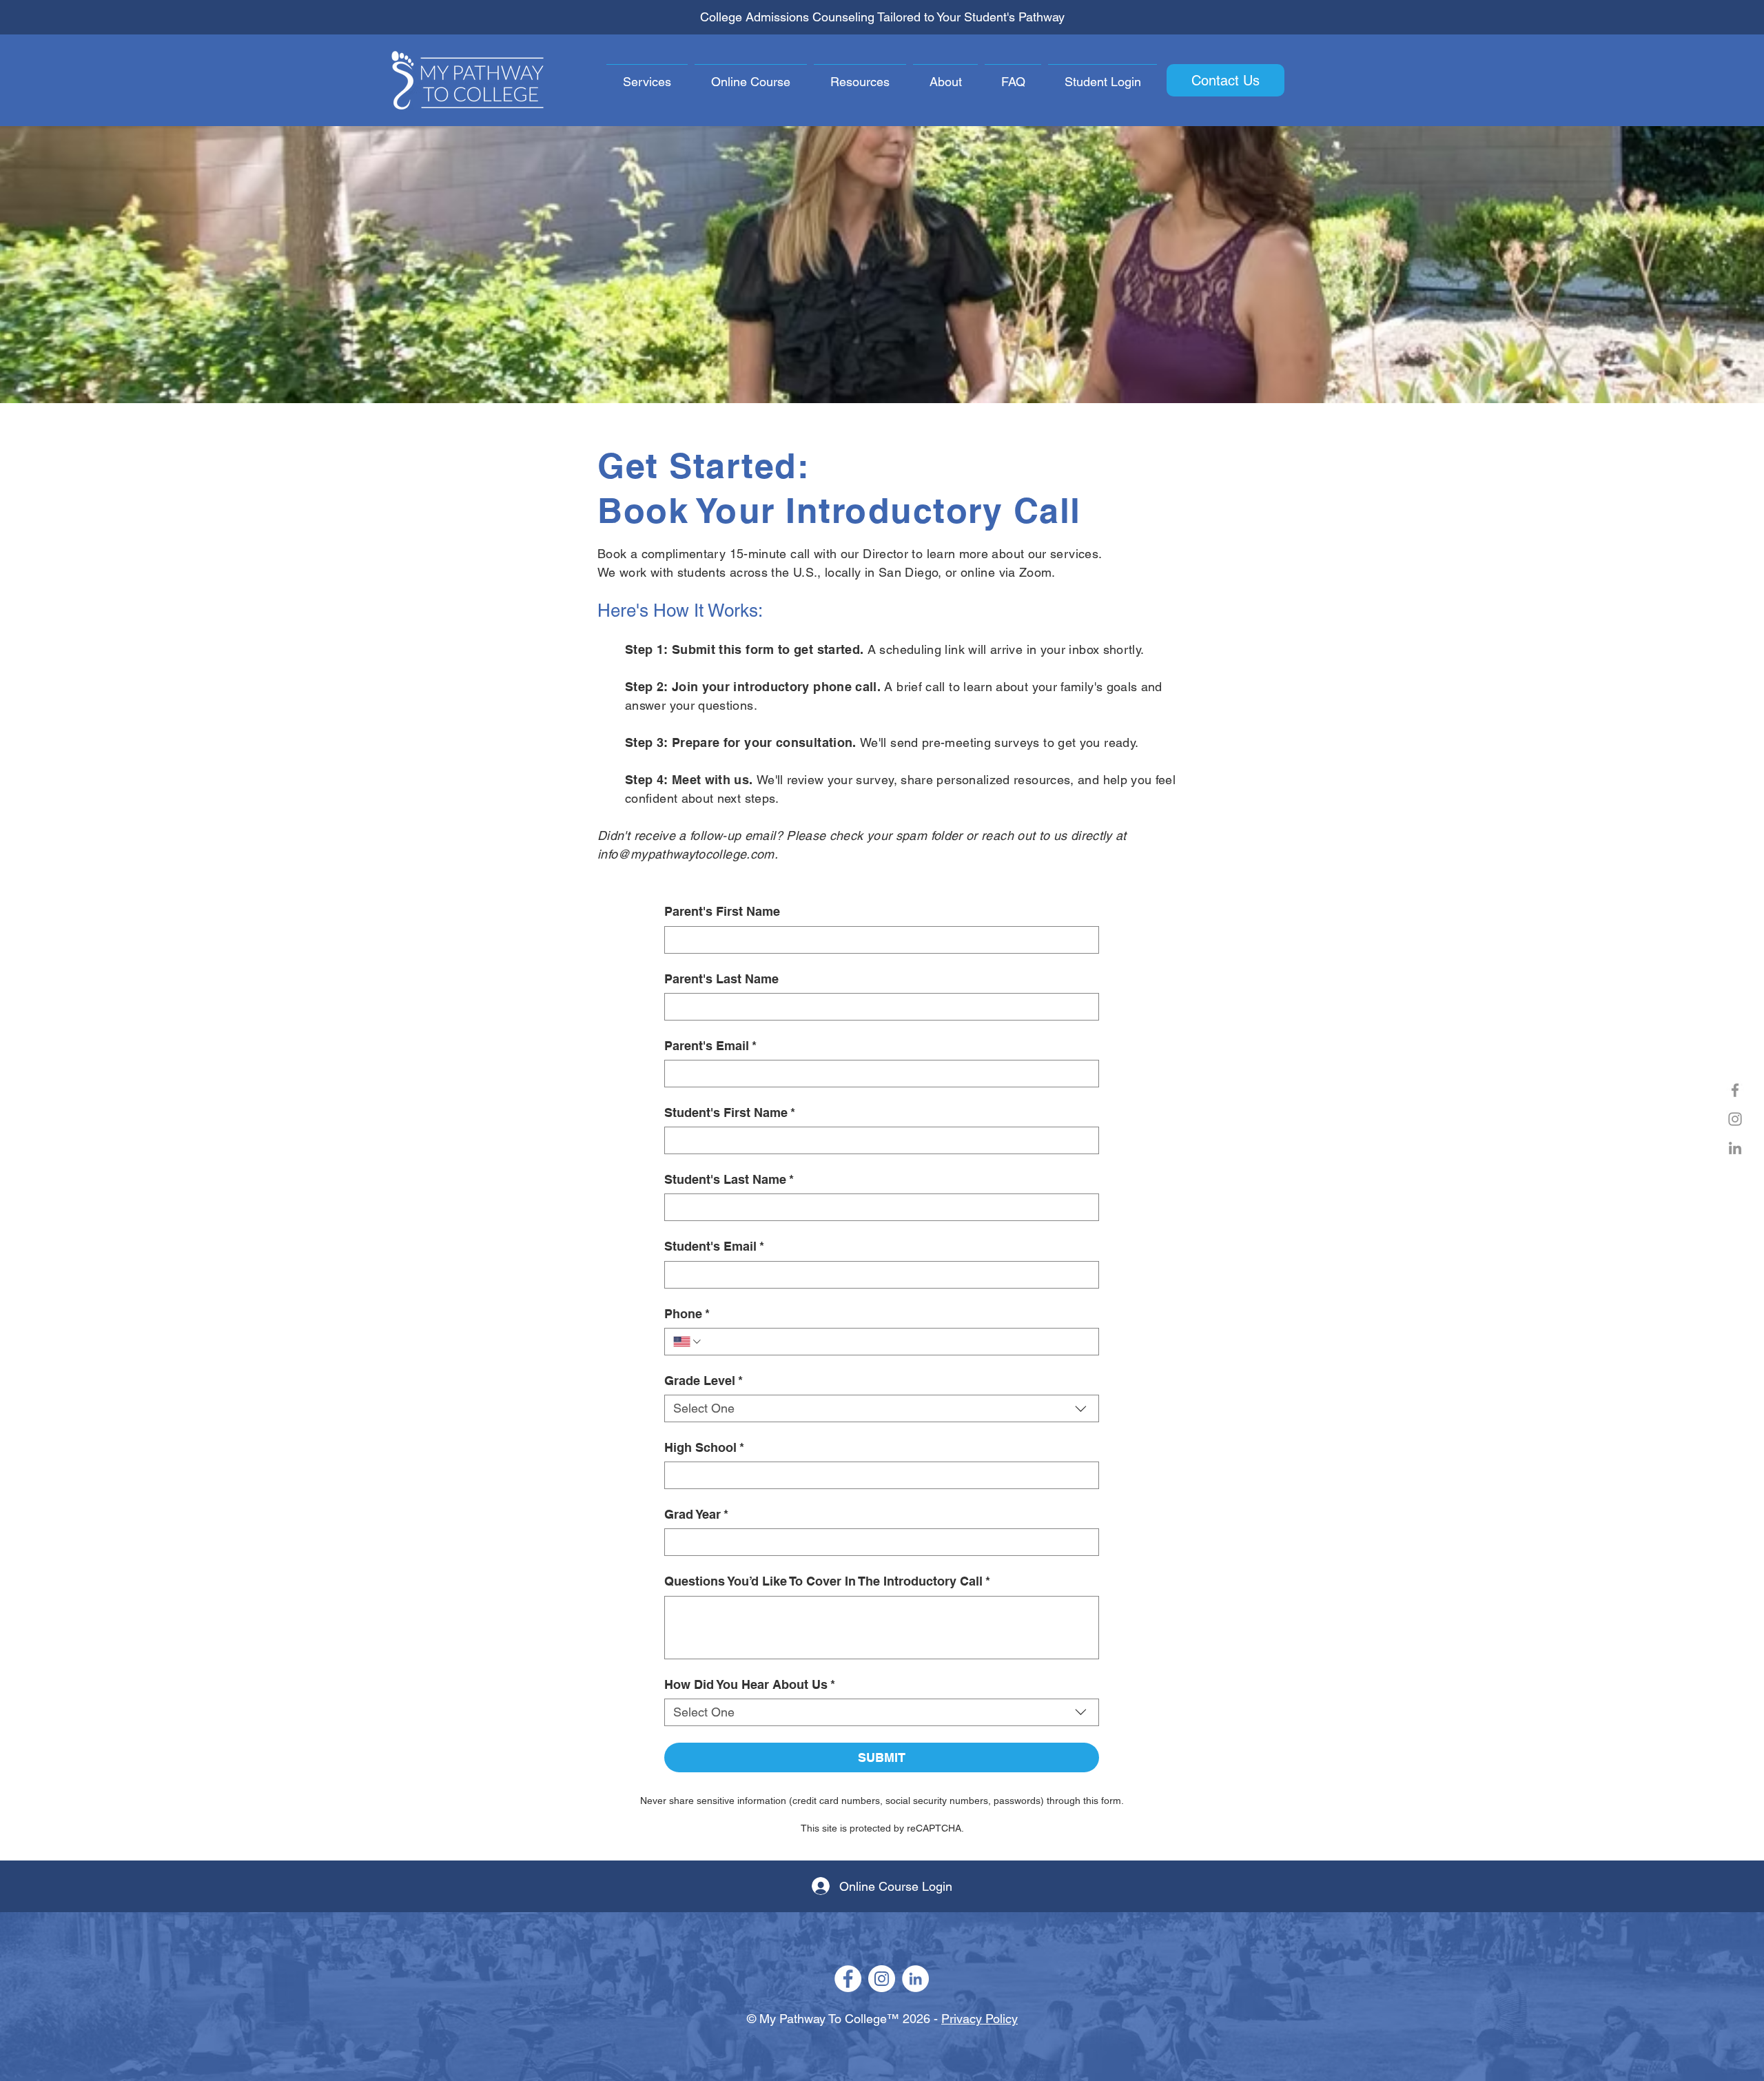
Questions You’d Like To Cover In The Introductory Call (827, 1581)
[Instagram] (1735, 1119)
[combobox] (882, 1408)
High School (704, 1447)
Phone (687, 1314)
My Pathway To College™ (829, 2019)
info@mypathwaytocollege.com (686, 854)
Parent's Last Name (721, 979)
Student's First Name (730, 1113)
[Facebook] (1735, 1090)
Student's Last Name (729, 1179)
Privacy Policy (980, 2019)
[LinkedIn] (1735, 1148)
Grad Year (696, 1514)
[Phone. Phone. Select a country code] (688, 1342)
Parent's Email (710, 1046)
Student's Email (714, 1246)
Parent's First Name (722, 911)
